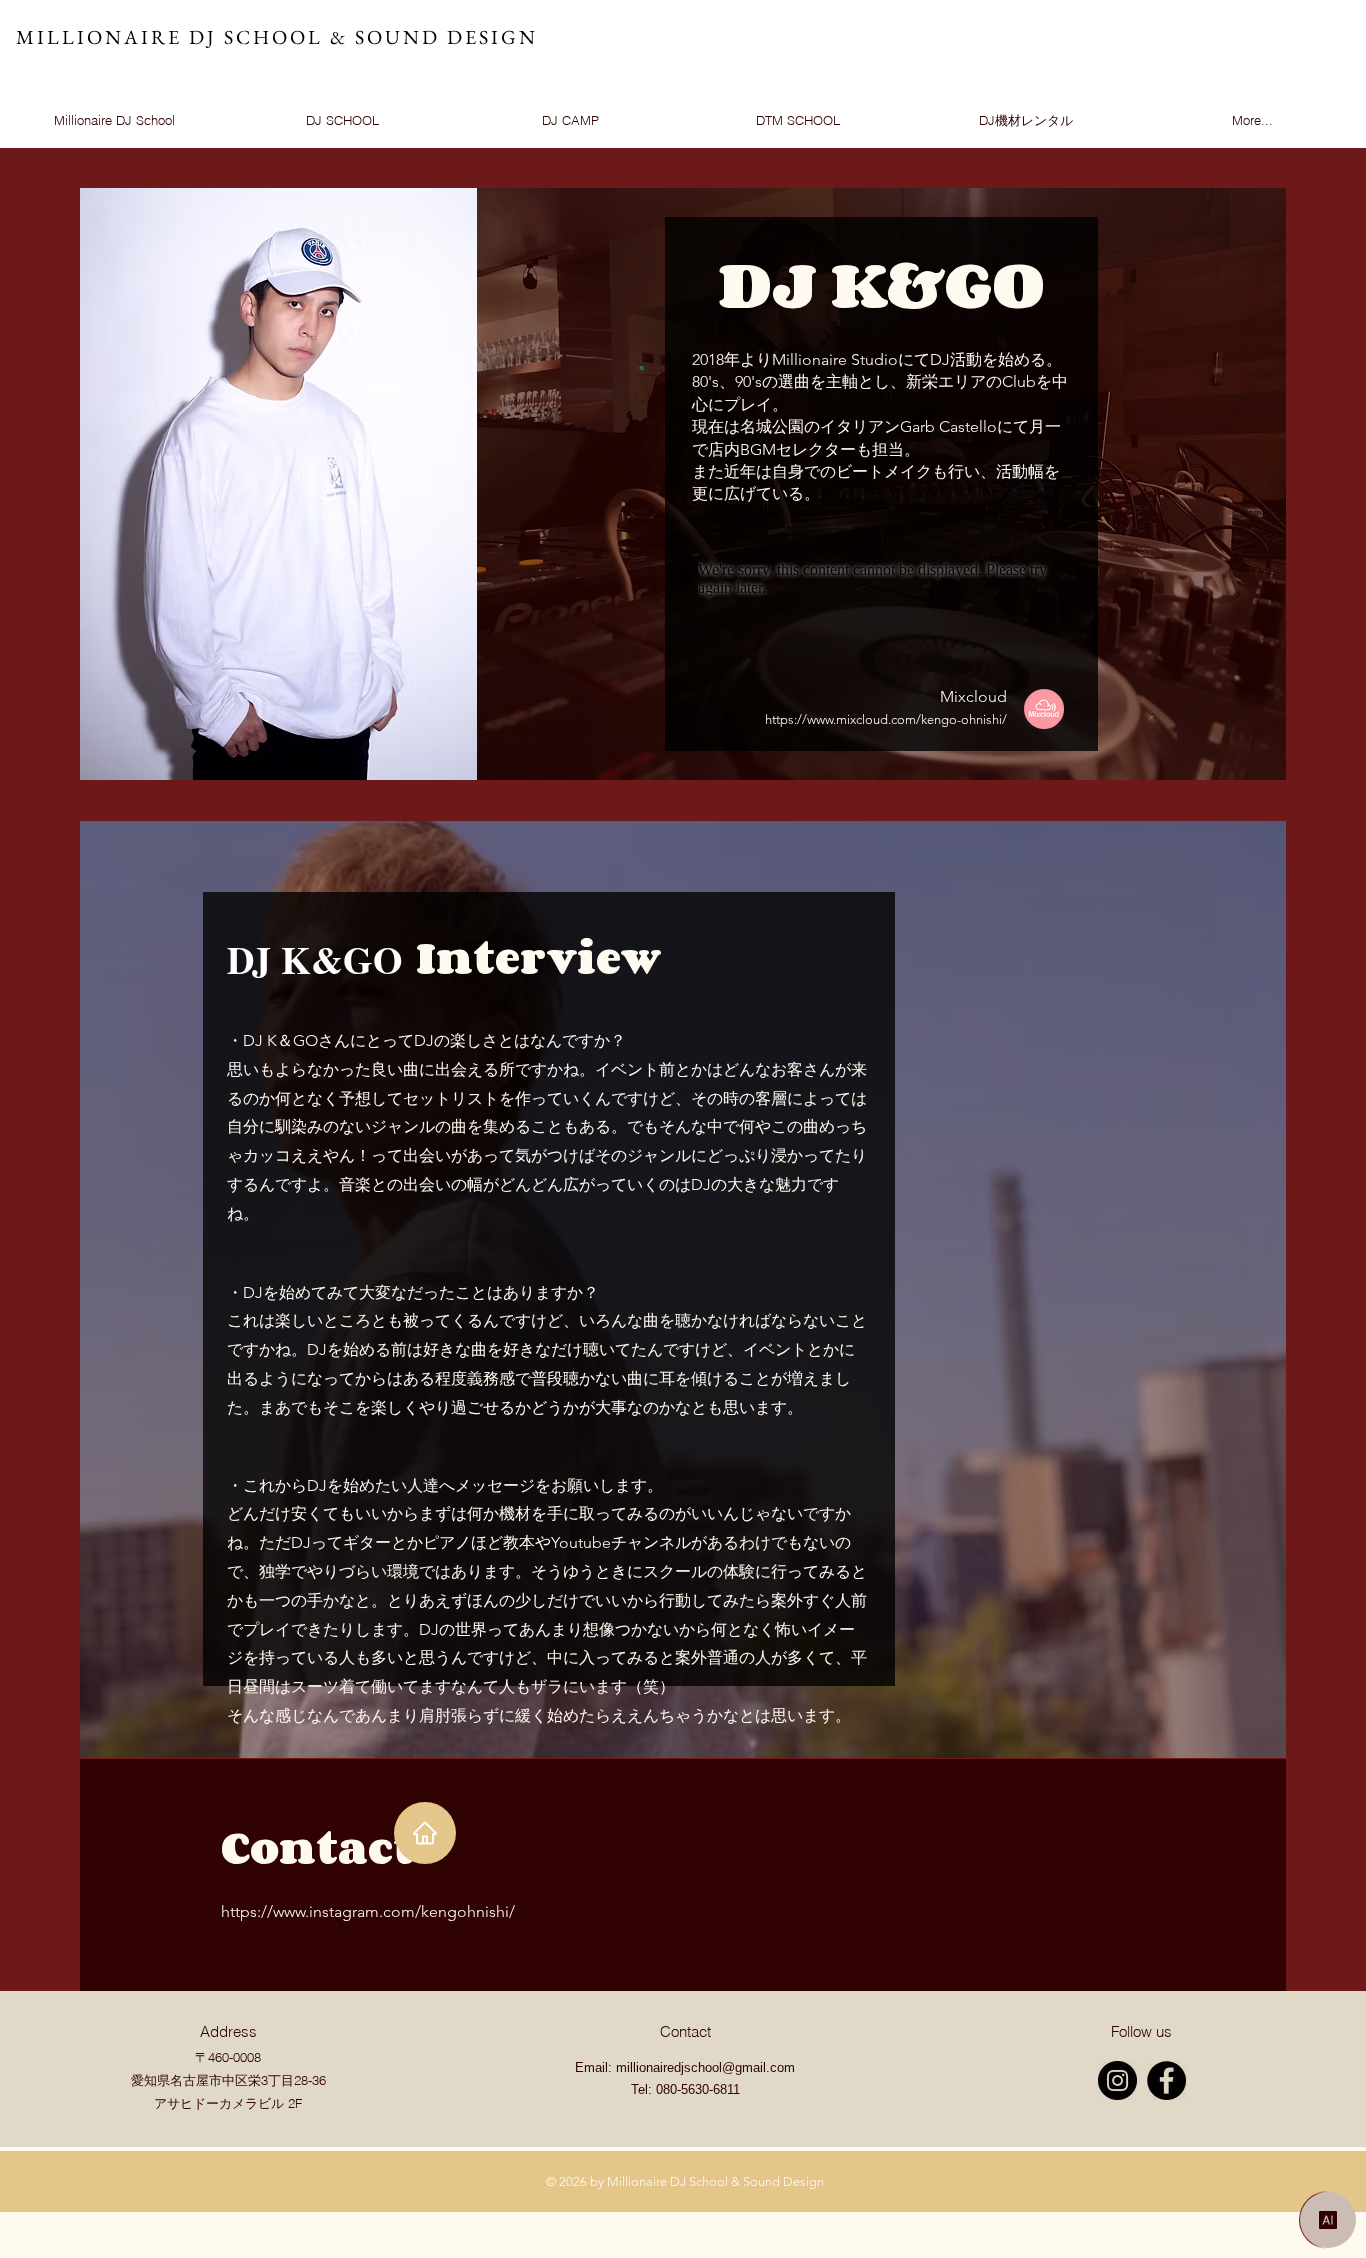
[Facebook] (1166, 2080)
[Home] (425, 1833)
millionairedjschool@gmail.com (705, 2067)
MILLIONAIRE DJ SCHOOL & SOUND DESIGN (277, 37)
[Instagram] (1117, 2080)
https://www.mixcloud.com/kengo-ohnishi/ (886, 719)
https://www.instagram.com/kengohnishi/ (368, 1911)
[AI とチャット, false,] (1328, 2220)
